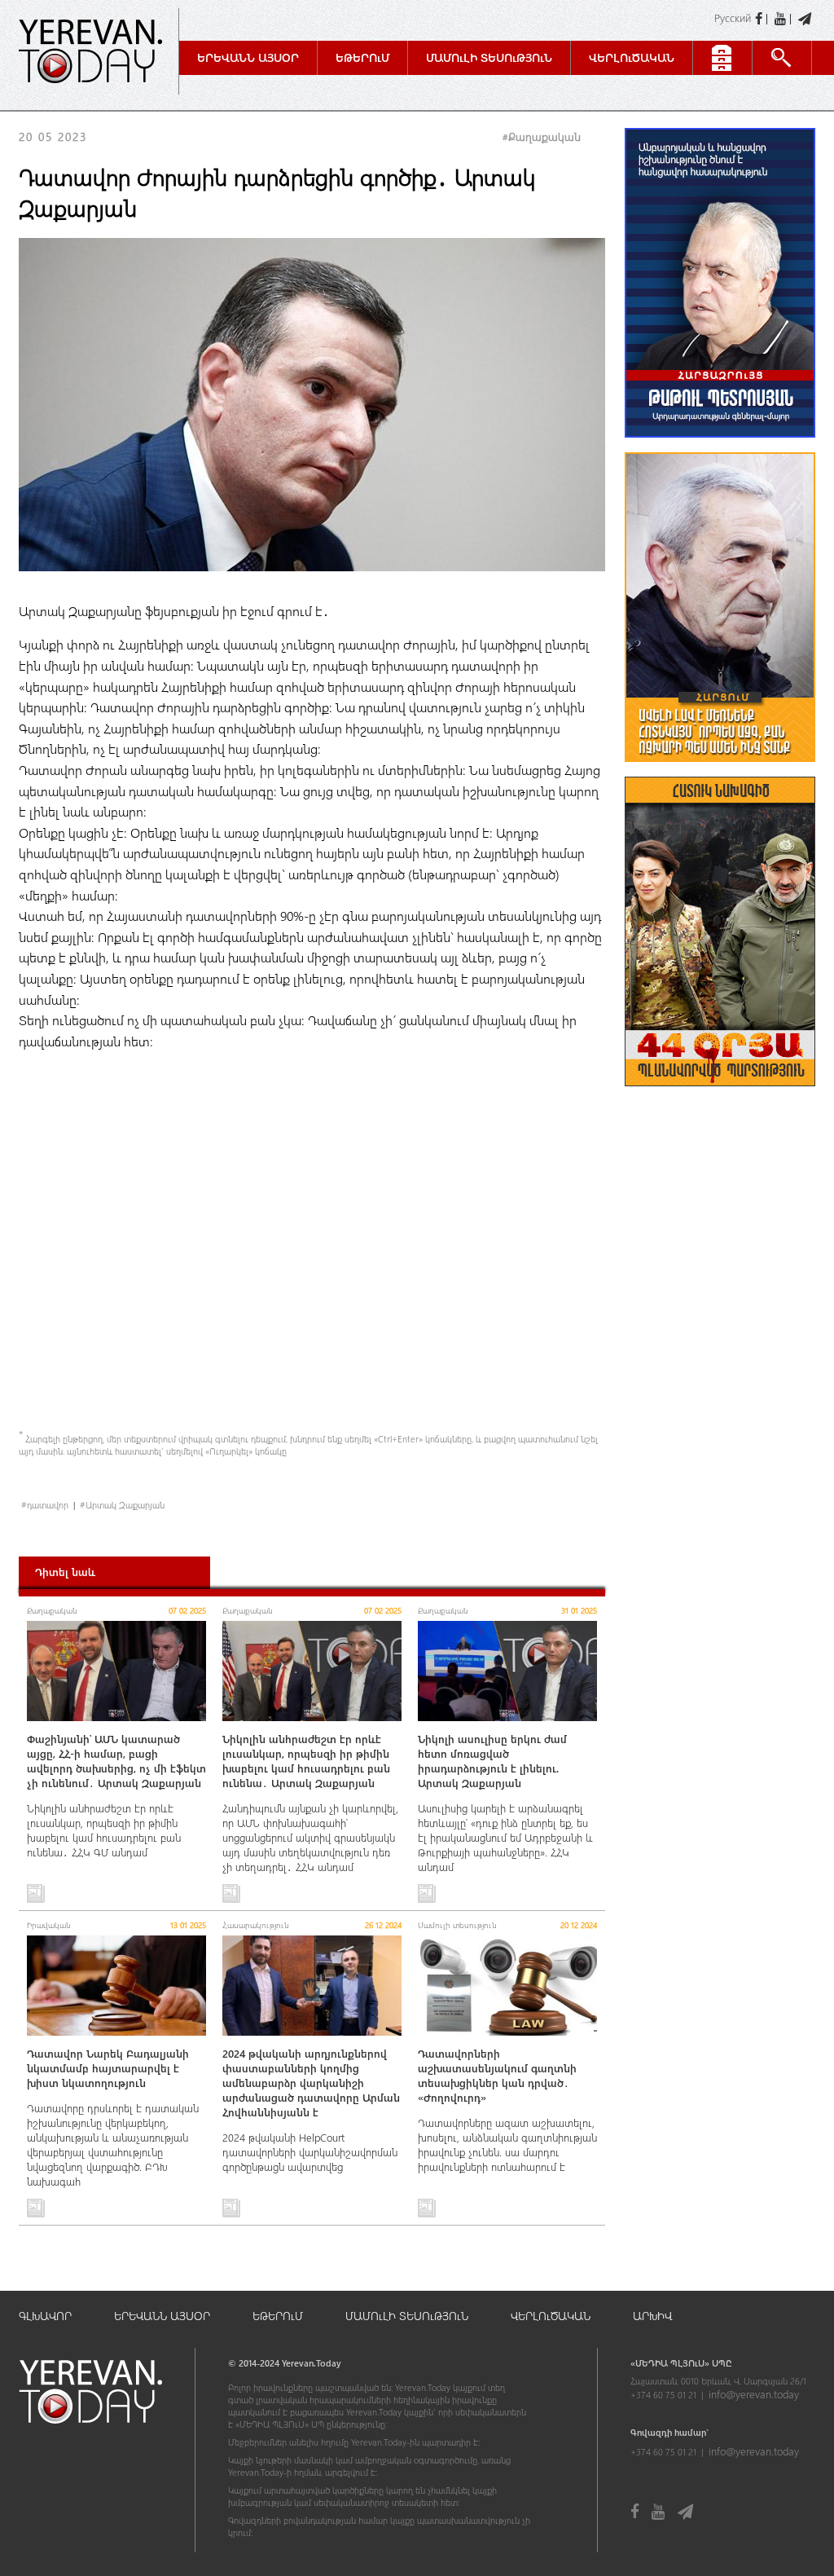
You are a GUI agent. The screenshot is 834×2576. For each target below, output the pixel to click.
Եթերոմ (362, 57)
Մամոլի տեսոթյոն (489, 57)
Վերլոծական (632, 57)
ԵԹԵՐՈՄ (278, 2316)
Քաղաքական (544, 137)
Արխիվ (652, 2316)
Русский (733, 18)
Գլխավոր (45, 2316)
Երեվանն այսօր (248, 57)
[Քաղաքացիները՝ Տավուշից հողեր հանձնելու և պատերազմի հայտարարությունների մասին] (720, 770)
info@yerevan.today (754, 2394)
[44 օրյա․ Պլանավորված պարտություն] (720, 1094)
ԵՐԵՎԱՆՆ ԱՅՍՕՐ (162, 2316)
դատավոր (48, 1505)
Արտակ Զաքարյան (125, 1505)
